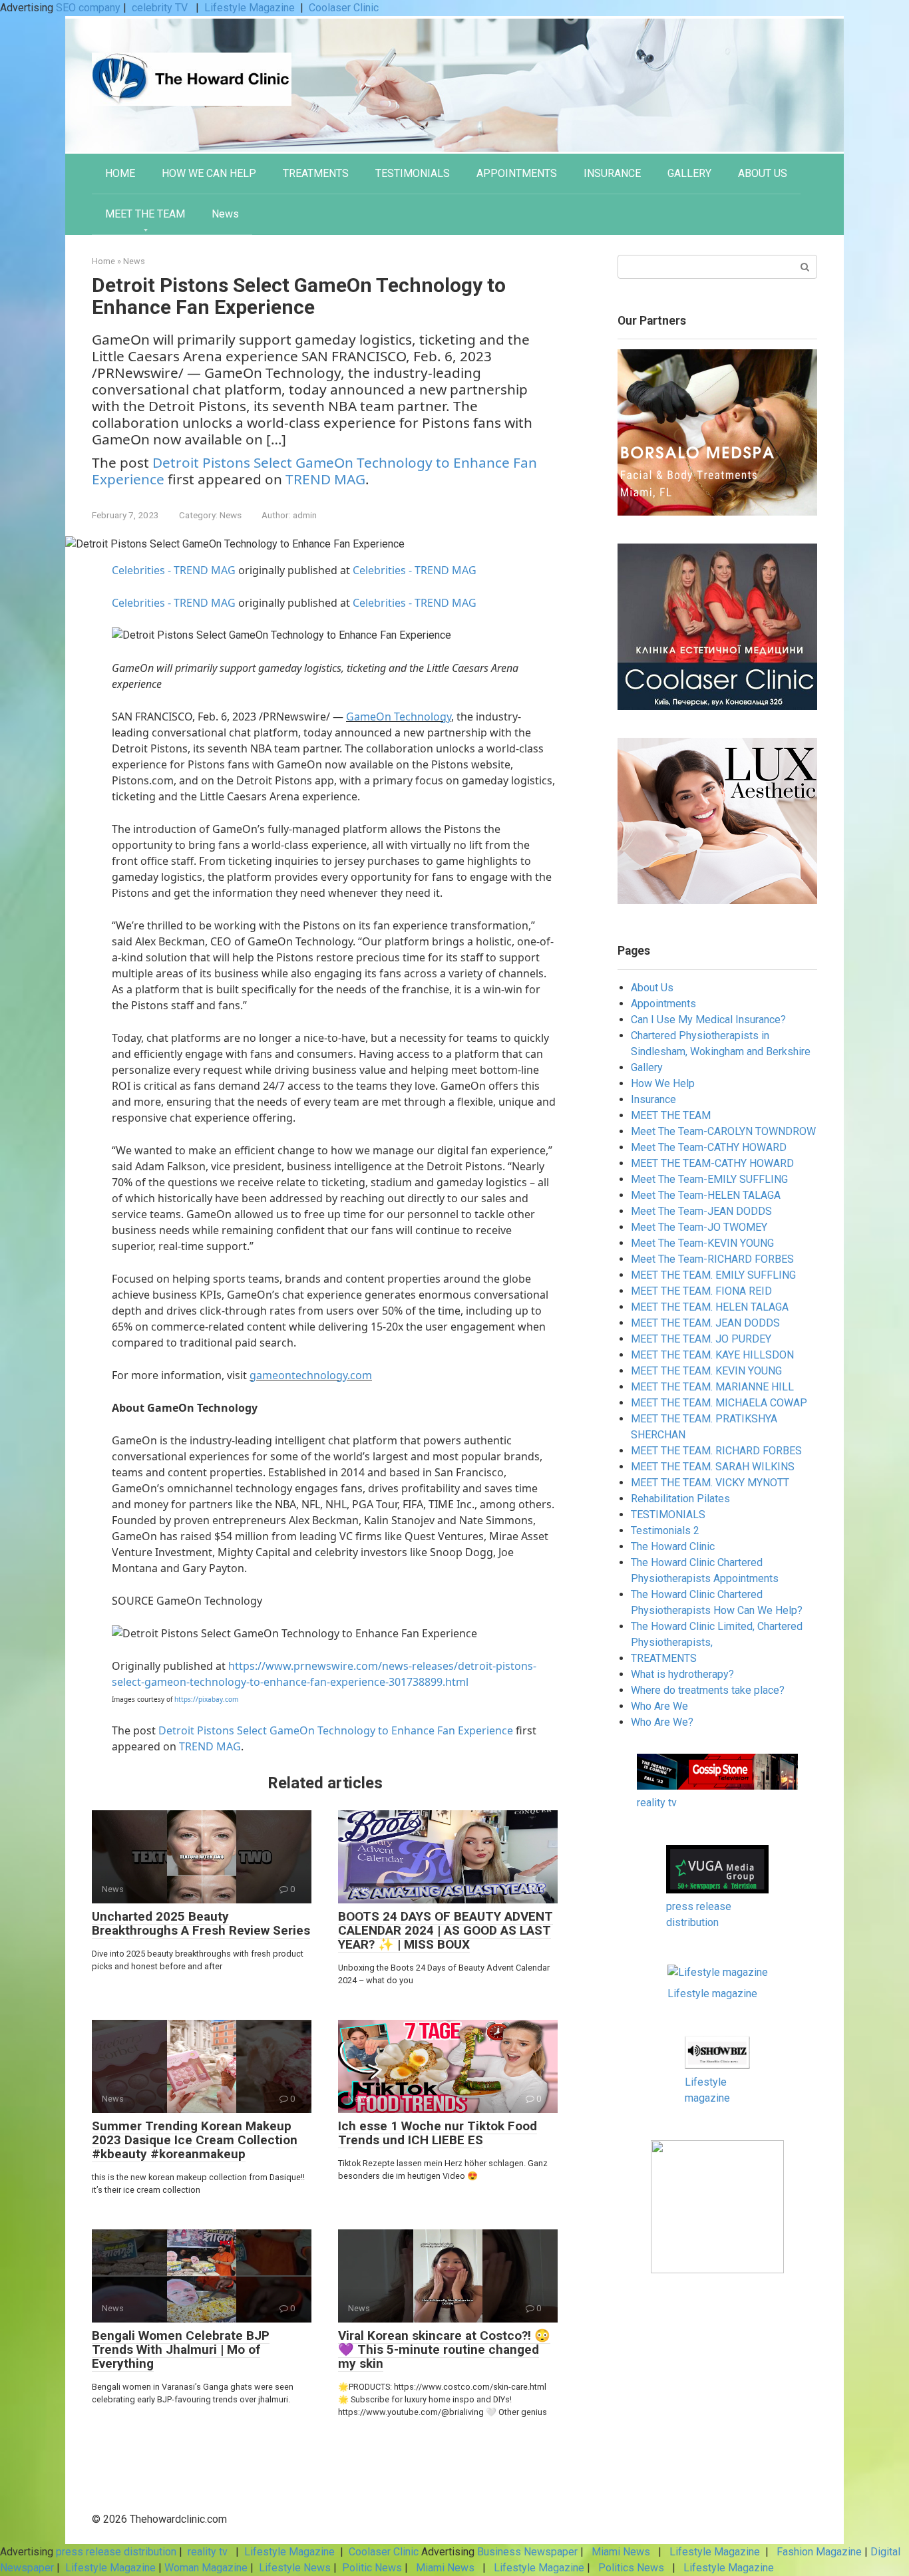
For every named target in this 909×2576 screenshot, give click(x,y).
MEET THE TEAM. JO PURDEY (701, 1339)
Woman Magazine (206, 2568)
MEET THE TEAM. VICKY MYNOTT (710, 1483)
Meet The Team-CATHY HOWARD (709, 1147)
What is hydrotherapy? (682, 1674)
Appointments (663, 1004)
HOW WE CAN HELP (209, 173)
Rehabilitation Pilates (680, 1499)
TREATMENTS (316, 173)
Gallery (647, 1067)
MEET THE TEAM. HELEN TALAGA (710, 1307)
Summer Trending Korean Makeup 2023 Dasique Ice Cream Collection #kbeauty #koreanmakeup (195, 2140)
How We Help (663, 1083)
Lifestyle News (293, 2568)
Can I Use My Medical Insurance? (708, 1020)
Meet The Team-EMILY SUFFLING (709, 1179)
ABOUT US (763, 173)
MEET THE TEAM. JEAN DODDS (705, 1323)
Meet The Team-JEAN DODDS (701, 1211)
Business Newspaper (527, 2552)
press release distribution (116, 2552)
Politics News (631, 2568)
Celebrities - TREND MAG (174, 570)
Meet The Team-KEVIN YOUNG (702, 1243)
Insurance (653, 1099)
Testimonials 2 (665, 1530)
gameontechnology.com (311, 1375)
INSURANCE (612, 173)
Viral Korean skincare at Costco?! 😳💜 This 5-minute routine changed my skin (444, 2349)
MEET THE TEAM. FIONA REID (701, 1291)
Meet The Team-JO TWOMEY (699, 1227)
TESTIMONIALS (413, 173)
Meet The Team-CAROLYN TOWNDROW (723, 1131)
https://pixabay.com (206, 1699)
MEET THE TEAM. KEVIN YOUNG (706, 1371)
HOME (120, 173)
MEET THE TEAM (145, 214)
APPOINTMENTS (517, 173)
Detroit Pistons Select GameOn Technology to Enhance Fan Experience (336, 1730)
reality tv (657, 1803)
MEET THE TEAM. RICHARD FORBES (716, 1451)
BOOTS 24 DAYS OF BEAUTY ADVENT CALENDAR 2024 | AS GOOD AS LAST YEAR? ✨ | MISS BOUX (446, 1930)
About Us (652, 988)
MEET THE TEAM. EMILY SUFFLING (713, 1275)
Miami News (621, 2552)
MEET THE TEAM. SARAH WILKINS (713, 1467)
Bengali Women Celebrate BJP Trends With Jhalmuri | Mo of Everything (181, 2349)
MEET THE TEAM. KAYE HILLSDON (712, 1355)
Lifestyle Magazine (250, 8)
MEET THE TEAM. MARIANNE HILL (712, 1387)
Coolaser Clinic (344, 8)
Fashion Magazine (819, 2552)
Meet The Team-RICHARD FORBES (712, 1259)
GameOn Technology (399, 717)
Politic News (371, 2568)
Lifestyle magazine (712, 1994)
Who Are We (659, 1706)
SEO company (88, 8)
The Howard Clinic (673, 1546)
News (225, 214)
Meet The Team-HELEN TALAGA (706, 1195)
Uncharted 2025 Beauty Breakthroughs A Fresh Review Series (201, 1923)
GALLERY (689, 173)
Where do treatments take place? (708, 1690)
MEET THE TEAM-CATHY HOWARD (712, 1163)
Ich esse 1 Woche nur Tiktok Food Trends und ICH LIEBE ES (438, 2133)
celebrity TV (161, 8)
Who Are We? (662, 1722)
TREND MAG (325, 479)
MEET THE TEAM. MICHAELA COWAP (719, 1403)
